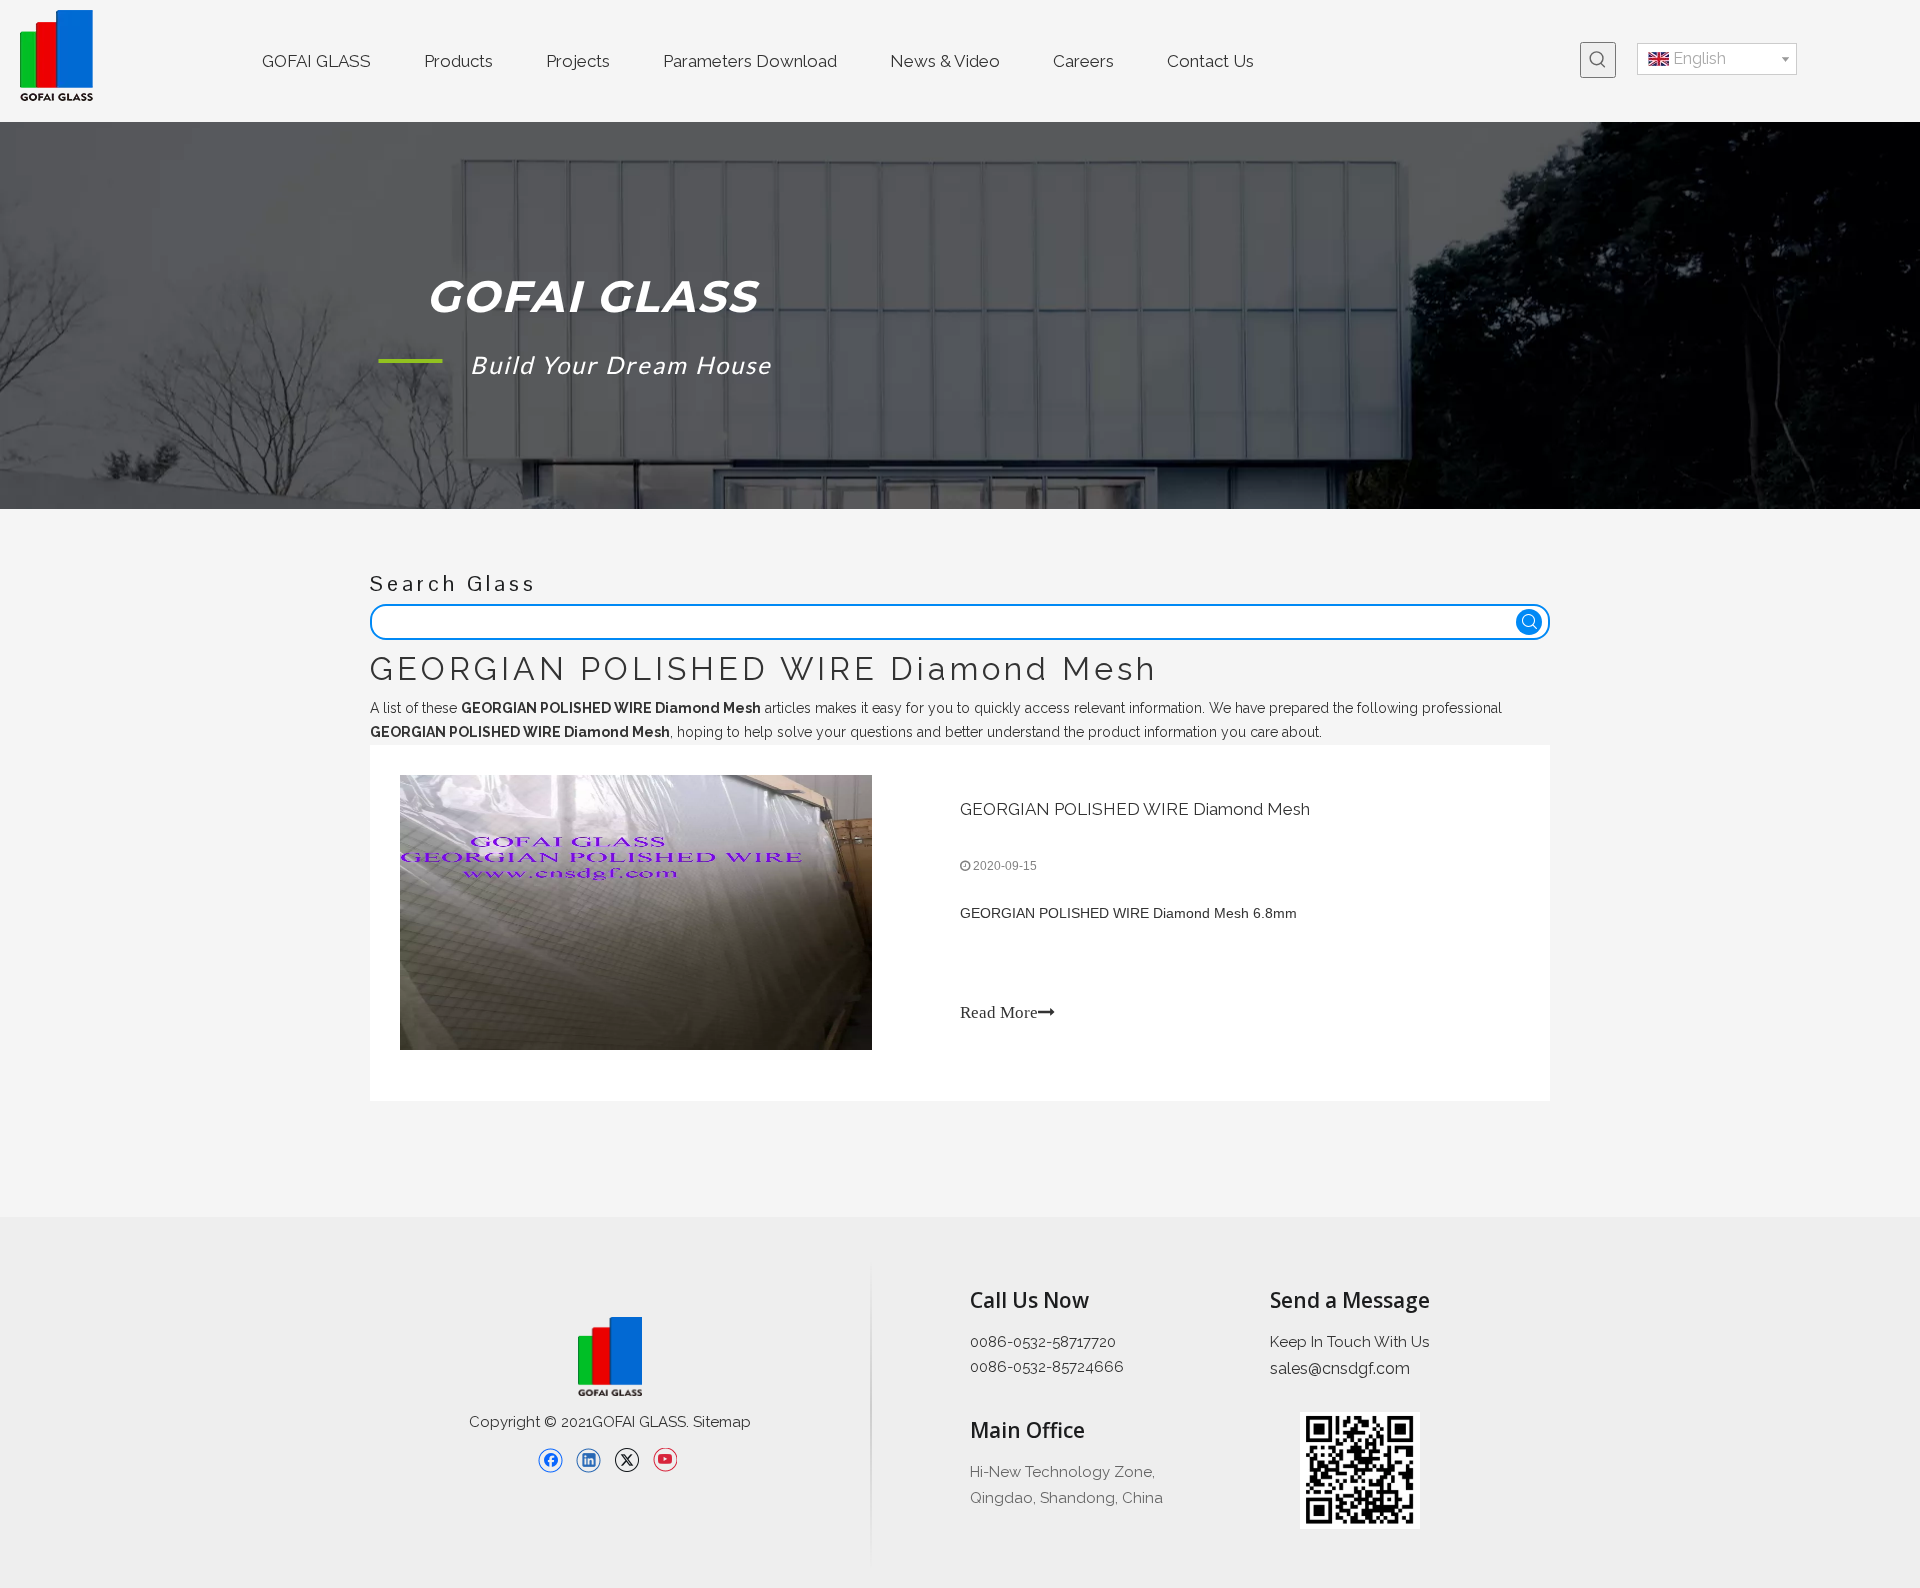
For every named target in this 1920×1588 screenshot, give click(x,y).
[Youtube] (664, 1460)
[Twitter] (626, 1460)
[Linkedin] (588, 1460)
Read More (999, 1012)
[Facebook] (550, 1460)
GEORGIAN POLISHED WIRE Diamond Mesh (1135, 809)
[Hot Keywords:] (1598, 60)
